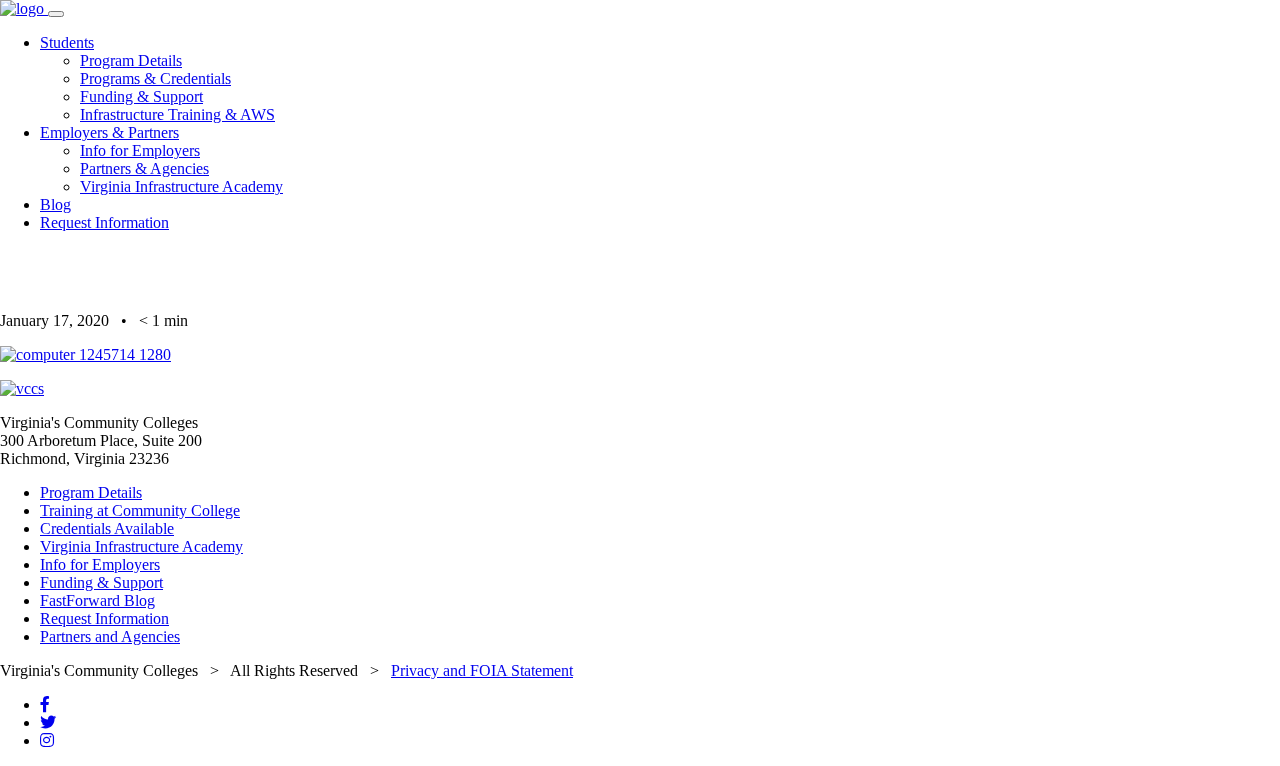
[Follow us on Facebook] (45, 704)
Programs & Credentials (155, 78)
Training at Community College (140, 510)
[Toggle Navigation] (56, 14)
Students (67, 42)
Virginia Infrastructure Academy (181, 186)
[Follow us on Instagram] (47, 740)
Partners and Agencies (110, 636)
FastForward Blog (97, 600)
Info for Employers (140, 150)
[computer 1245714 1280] (85, 354)
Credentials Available (107, 528)
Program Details (131, 60)
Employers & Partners (109, 132)
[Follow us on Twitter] (48, 722)
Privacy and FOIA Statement (482, 670)
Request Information (104, 222)
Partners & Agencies (144, 168)
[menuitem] (660, 79)
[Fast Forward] (24, 8)
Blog (55, 204)
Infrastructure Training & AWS (177, 114)
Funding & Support (141, 96)
